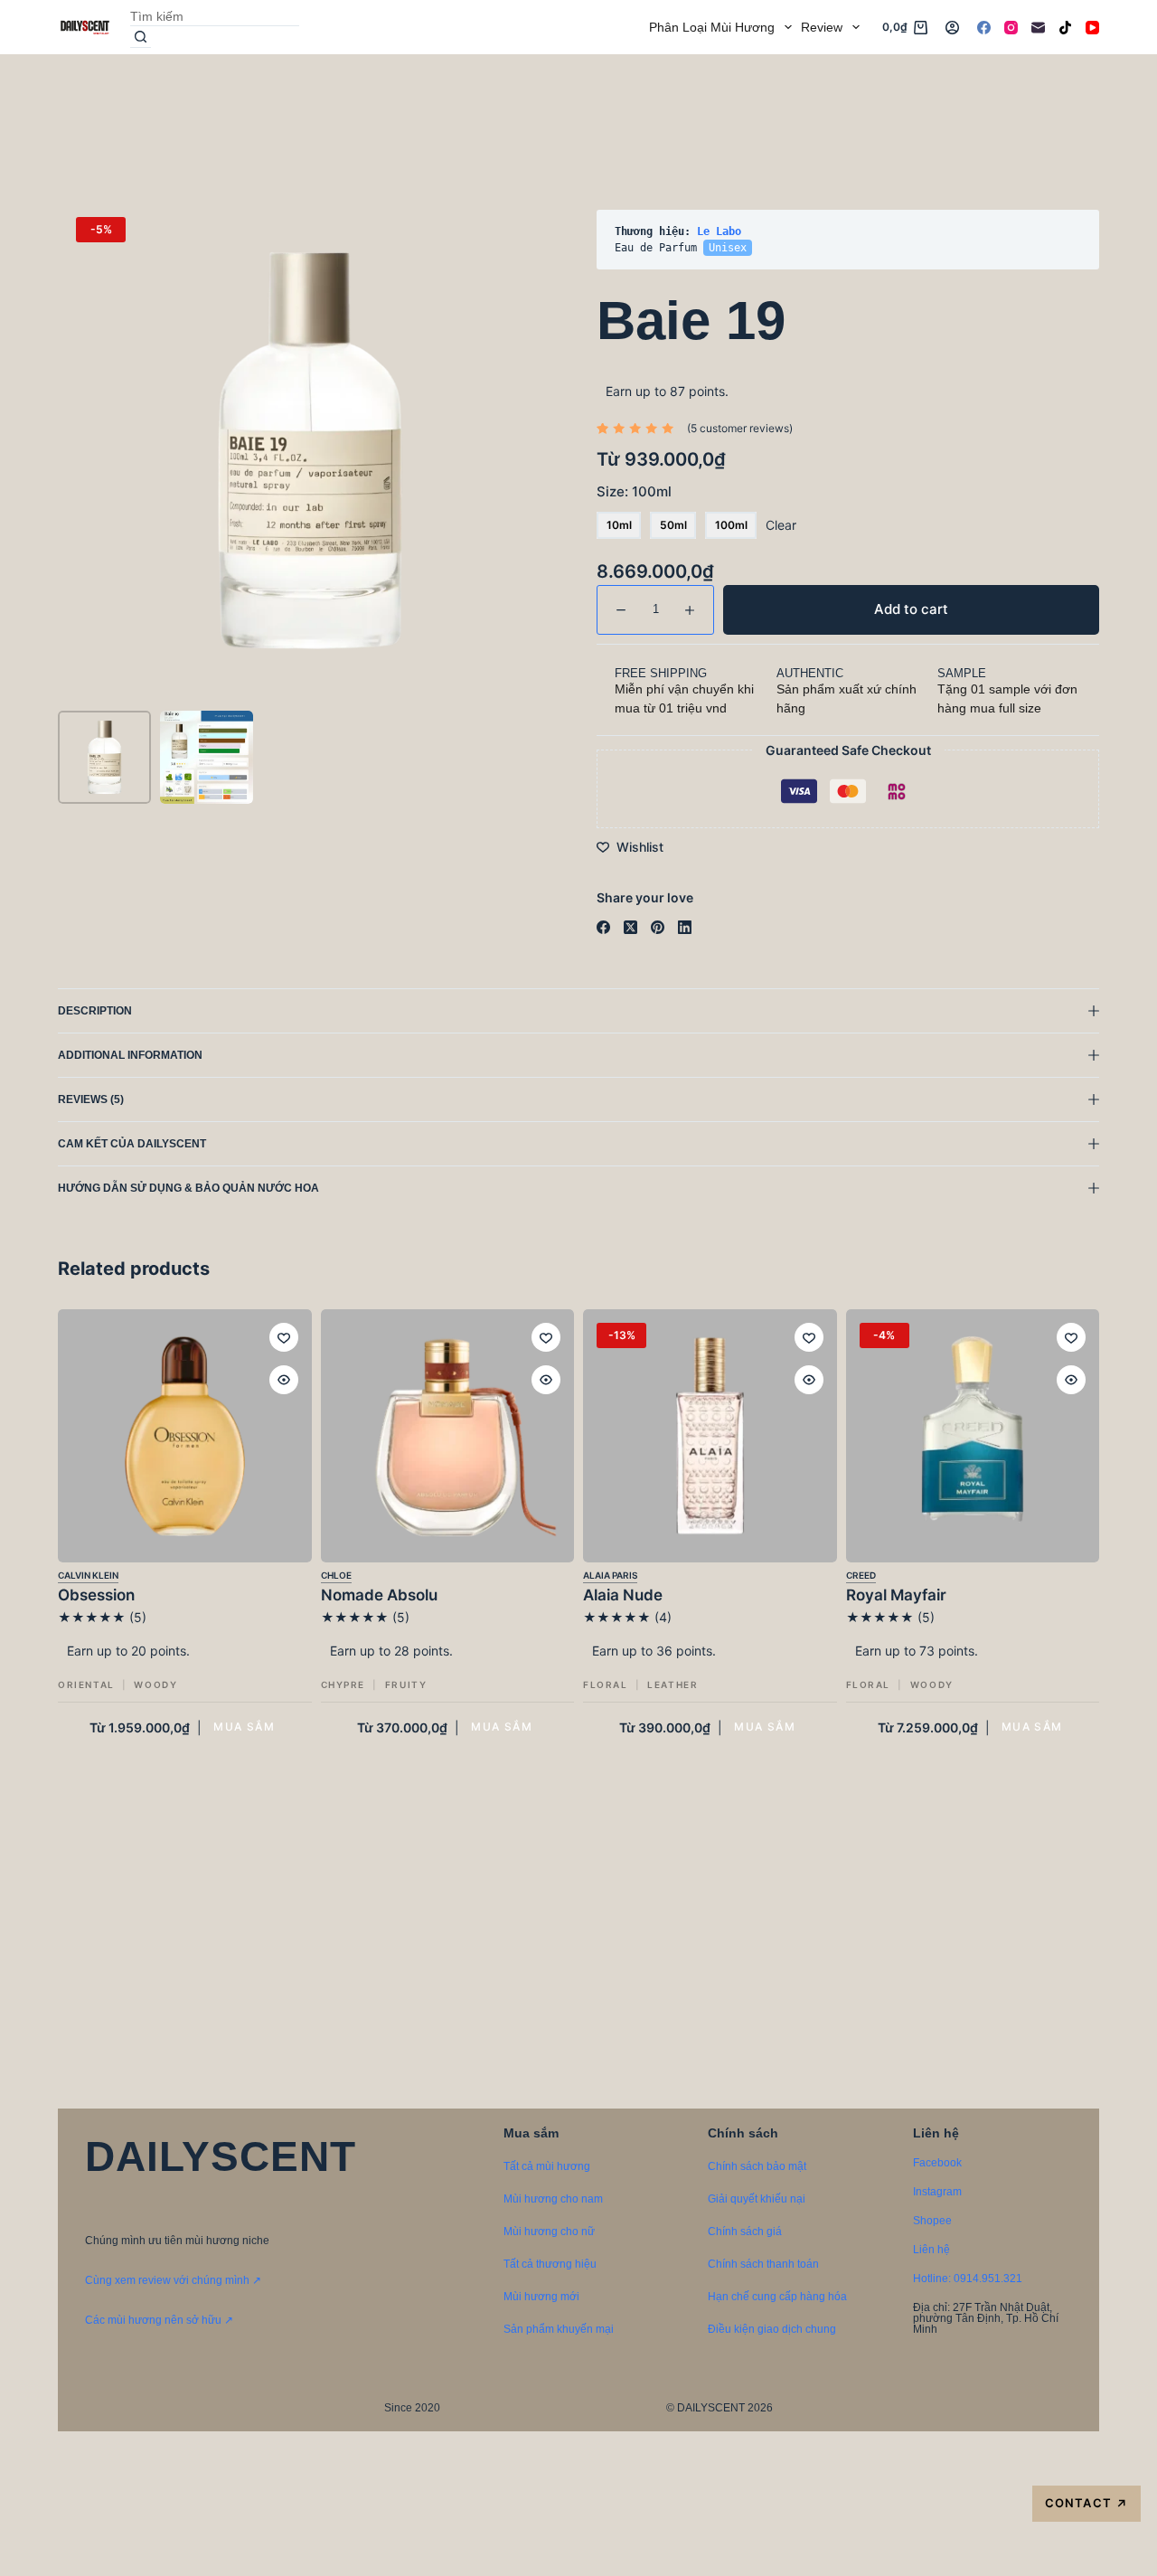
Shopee (932, 2221)
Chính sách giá (745, 2232)
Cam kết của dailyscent (133, 1144)
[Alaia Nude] (710, 1436)
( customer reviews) (740, 428)
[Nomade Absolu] (448, 1436)
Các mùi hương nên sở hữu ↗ (159, 2320)
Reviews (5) (91, 1099)
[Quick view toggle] (284, 1380)
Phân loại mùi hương (712, 27)
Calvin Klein (88, 1575)
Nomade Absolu (379, 1595)
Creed (861, 1575)
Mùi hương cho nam (553, 2199)
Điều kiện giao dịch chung (772, 2329)
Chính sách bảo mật (757, 2166)
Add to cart (1044, 94)
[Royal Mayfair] (973, 1436)
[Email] (1038, 28)
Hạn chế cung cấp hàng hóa (777, 2297)
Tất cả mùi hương (547, 2166)
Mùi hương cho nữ (549, 2232)
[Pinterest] (658, 927)
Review (822, 27)
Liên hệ (931, 2250)
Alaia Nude (623, 1595)
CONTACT (1086, 2503)
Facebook (937, 2163)
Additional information (130, 1055)
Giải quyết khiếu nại (757, 2199)
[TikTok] (1065, 28)
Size (634, 491)
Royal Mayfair (896, 1595)
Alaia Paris (610, 1575)
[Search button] (141, 37)
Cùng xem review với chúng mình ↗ (173, 2280)
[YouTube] (1092, 28)
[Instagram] (1011, 28)
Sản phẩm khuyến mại (559, 2329)
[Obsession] (185, 1436)
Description (95, 1011)
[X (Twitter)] (630, 927)
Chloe (336, 1575)
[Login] (952, 28)
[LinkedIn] (685, 927)
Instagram (937, 2192)
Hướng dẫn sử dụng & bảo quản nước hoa (188, 1188)
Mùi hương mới (541, 2297)
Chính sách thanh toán (763, 2264)
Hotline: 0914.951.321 (968, 2279)
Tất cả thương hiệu (550, 2264)
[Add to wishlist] (284, 1337)
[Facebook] (984, 28)
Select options (244, 1727)
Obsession (96, 1595)
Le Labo (719, 231)
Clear (781, 525)
